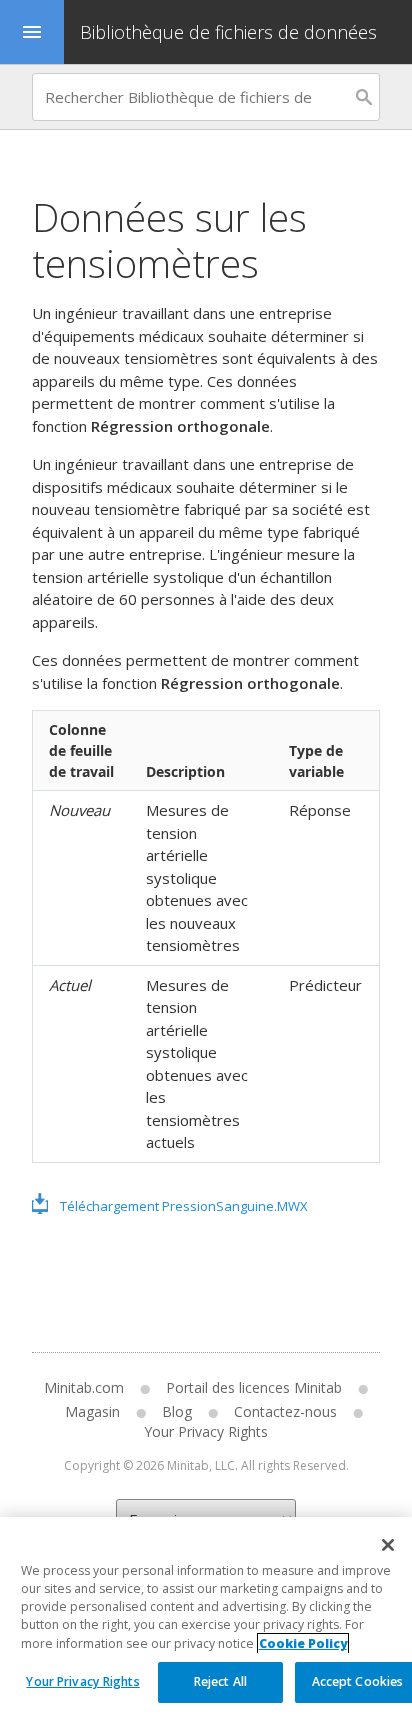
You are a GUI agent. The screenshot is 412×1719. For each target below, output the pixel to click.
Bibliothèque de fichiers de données (228, 32)
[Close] (388, 1545)
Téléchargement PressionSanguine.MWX (184, 1206)
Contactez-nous (285, 1411)
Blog (177, 1411)
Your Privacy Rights (82, 1681)
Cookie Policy (303, 1643)
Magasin (92, 1411)
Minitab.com (84, 1387)
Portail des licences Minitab (254, 1387)
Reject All (220, 1681)
